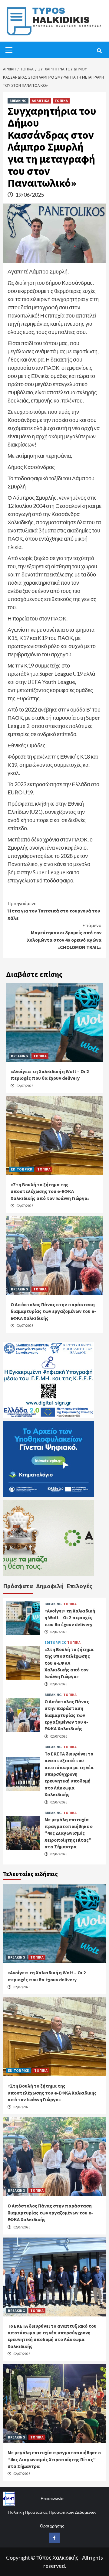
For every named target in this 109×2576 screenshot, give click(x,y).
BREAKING (18, 101)
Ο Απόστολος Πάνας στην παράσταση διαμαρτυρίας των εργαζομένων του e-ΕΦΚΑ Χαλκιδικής (53, 1311)
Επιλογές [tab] (79, 1586)
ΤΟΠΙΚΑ (61, 101)
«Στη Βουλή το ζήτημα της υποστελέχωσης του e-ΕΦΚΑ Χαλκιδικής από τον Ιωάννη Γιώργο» (50, 1191)
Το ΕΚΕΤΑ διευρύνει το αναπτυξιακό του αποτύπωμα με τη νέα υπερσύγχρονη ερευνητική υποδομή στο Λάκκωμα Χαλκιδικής (69, 1774)
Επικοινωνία (52, 2498)
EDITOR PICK (21, 1169)
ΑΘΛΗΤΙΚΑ (41, 101)
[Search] (99, 51)
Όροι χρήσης (52, 2526)
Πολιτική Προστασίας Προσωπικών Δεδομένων (52, 2512)
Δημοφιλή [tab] (50, 1586)
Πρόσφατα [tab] (18, 1586)
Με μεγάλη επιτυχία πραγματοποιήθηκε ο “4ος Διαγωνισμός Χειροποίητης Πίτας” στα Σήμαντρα (69, 1833)
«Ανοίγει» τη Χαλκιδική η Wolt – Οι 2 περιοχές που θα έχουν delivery (70, 1618)
